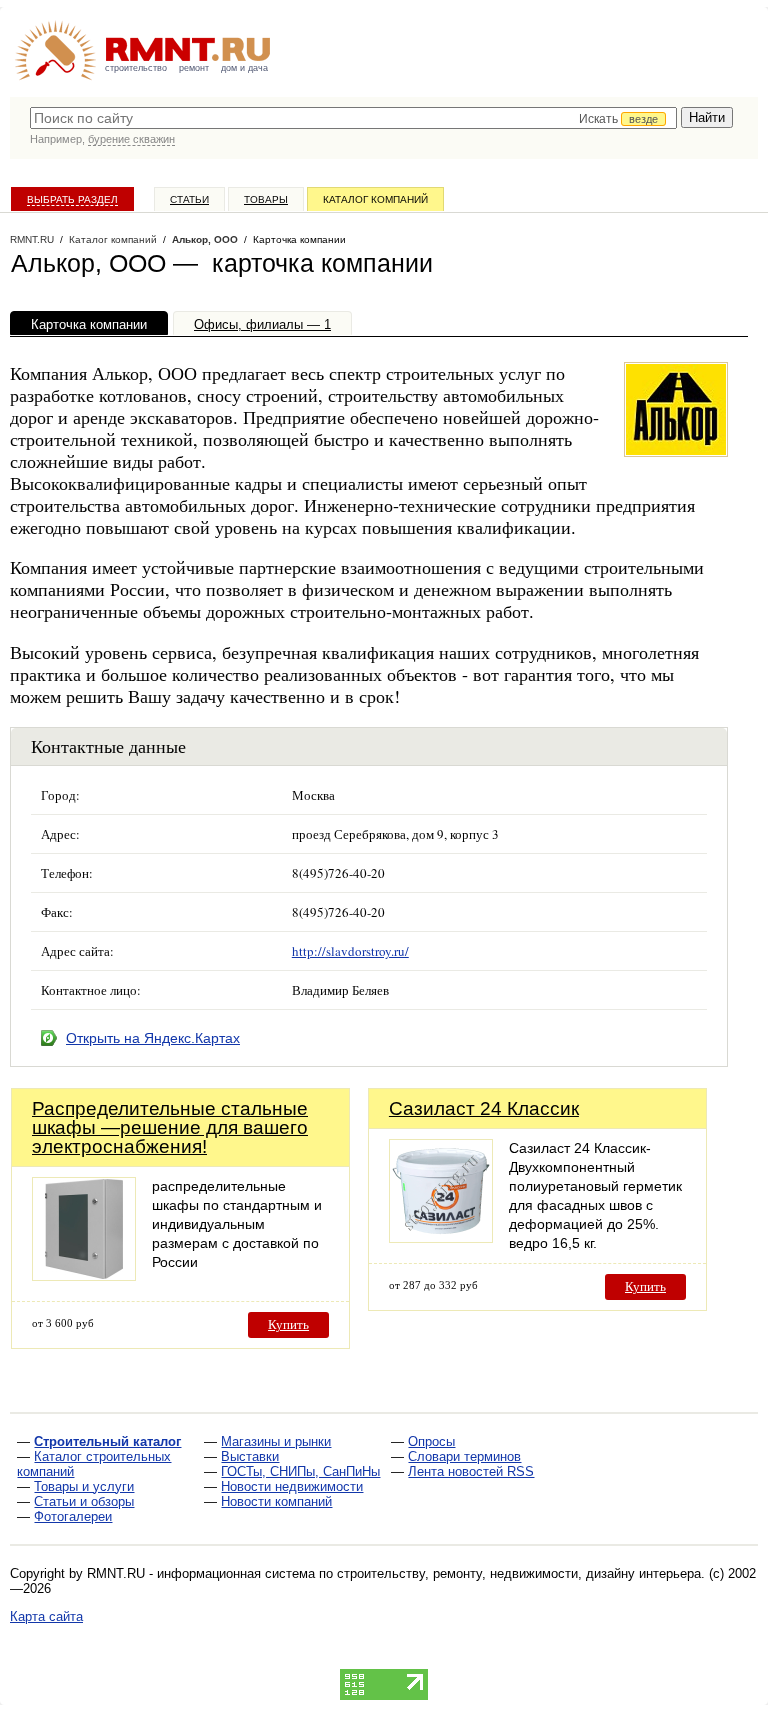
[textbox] (353, 118)
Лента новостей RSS (471, 1471)
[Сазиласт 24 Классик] (441, 1237)
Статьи (189, 199)
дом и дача (244, 68)
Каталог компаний (375, 199)
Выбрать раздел (72, 199)
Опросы (431, 1441)
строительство (136, 68)
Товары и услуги (84, 1486)
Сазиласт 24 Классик (484, 1108)
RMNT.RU (32, 239)
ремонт (194, 68)
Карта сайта (46, 1616)
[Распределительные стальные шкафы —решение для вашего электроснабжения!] (84, 1275)
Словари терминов (464, 1456)
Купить (288, 1324)
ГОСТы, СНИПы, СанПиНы (300, 1471)
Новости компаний (276, 1501)
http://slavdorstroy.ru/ (350, 951)
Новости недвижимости (292, 1486)
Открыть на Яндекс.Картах (153, 1038)
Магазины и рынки (276, 1441)
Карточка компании (89, 324)
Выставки (250, 1456)
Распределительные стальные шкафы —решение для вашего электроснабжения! (170, 1127)
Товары (266, 199)
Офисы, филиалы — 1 (262, 324)
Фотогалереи (73, 1516)
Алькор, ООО (205, 239)
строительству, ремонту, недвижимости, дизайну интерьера (519, 1573)
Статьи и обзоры (84, 1501)
